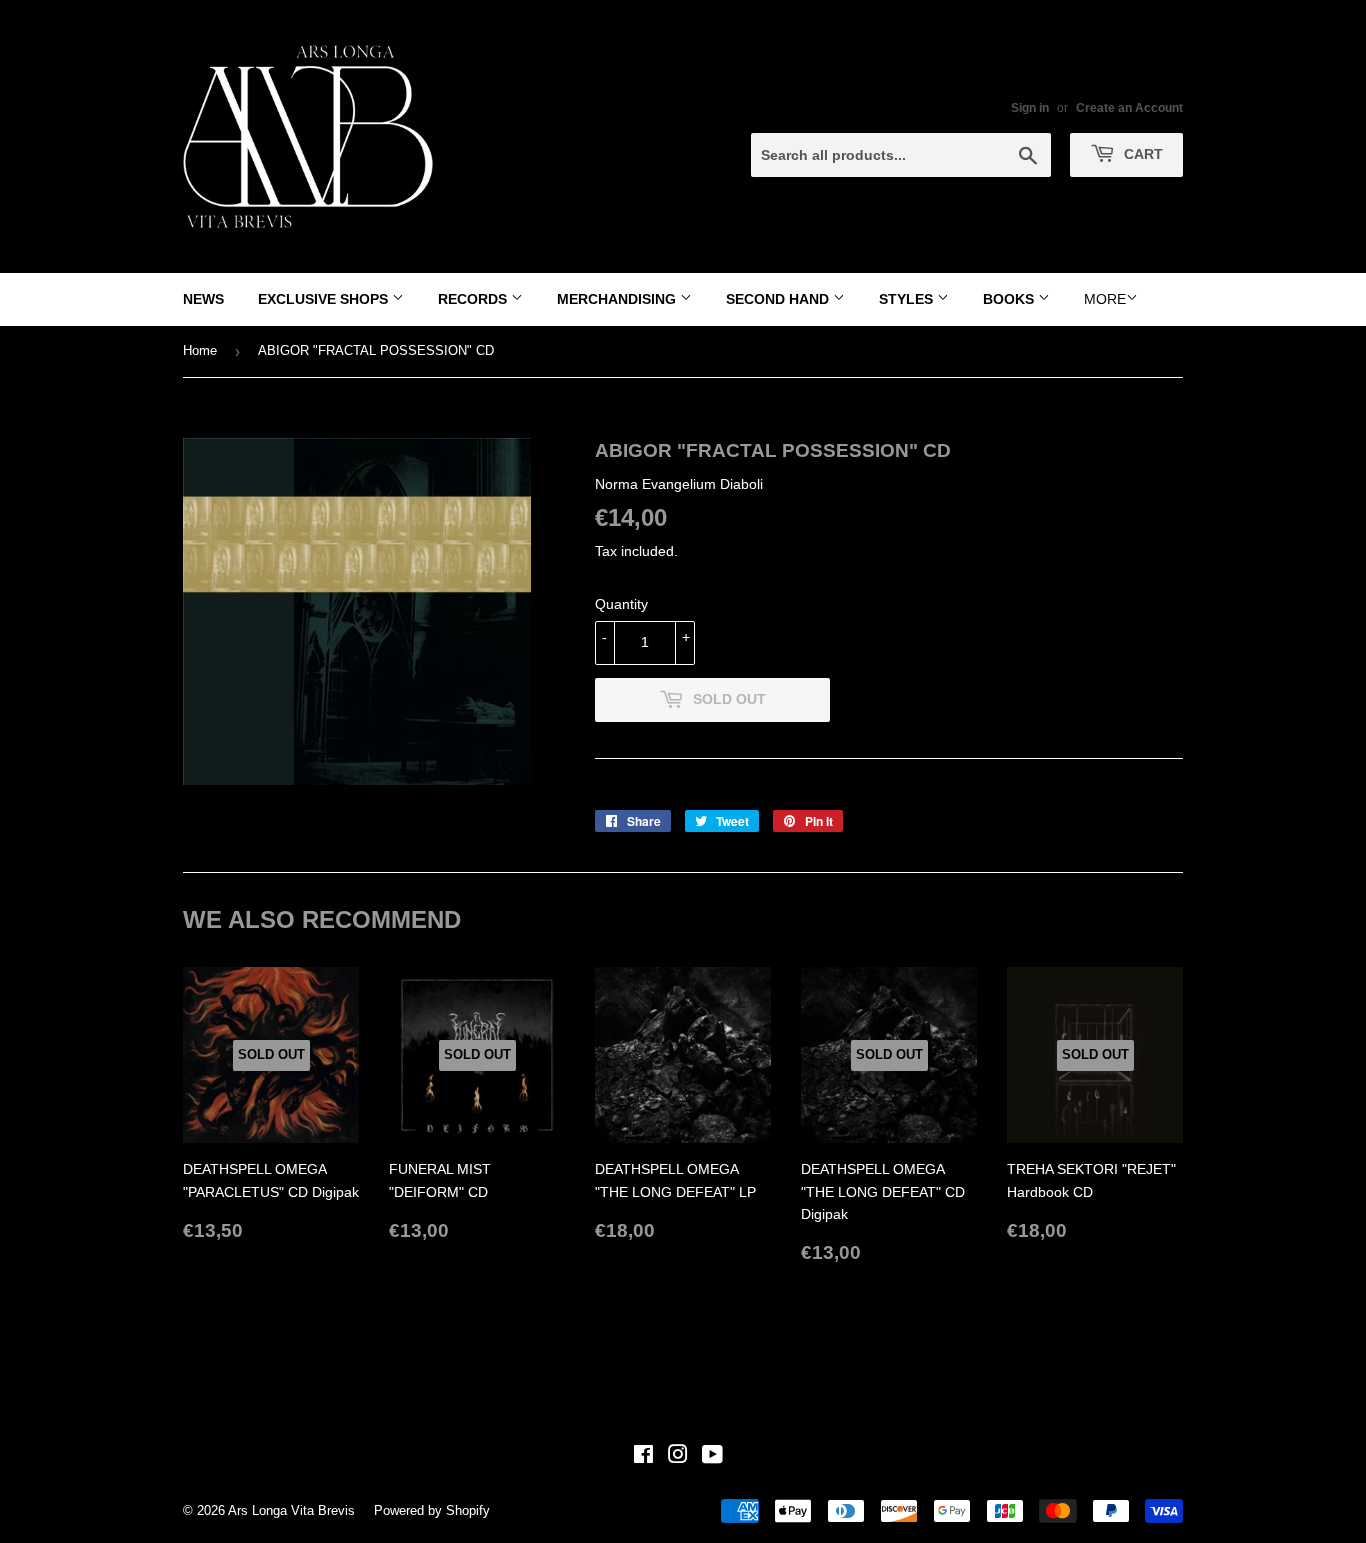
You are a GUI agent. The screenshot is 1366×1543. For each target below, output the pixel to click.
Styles (908, 299)
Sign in (1030, 108)
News (203, 299)
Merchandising (618, 299)
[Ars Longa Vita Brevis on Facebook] (643, 1457)
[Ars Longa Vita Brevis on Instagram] (678, 1457)
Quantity (621, 604)
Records (474, 299)
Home (200, 350)
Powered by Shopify (432, 1510)
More (1105, 299)
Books (1010, 299)
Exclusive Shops (325, 299)
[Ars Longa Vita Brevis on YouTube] (712, 1457)
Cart (1141, 154)
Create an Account (1129, 108)
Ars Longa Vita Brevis (291, 1510)
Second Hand (779, 299)
